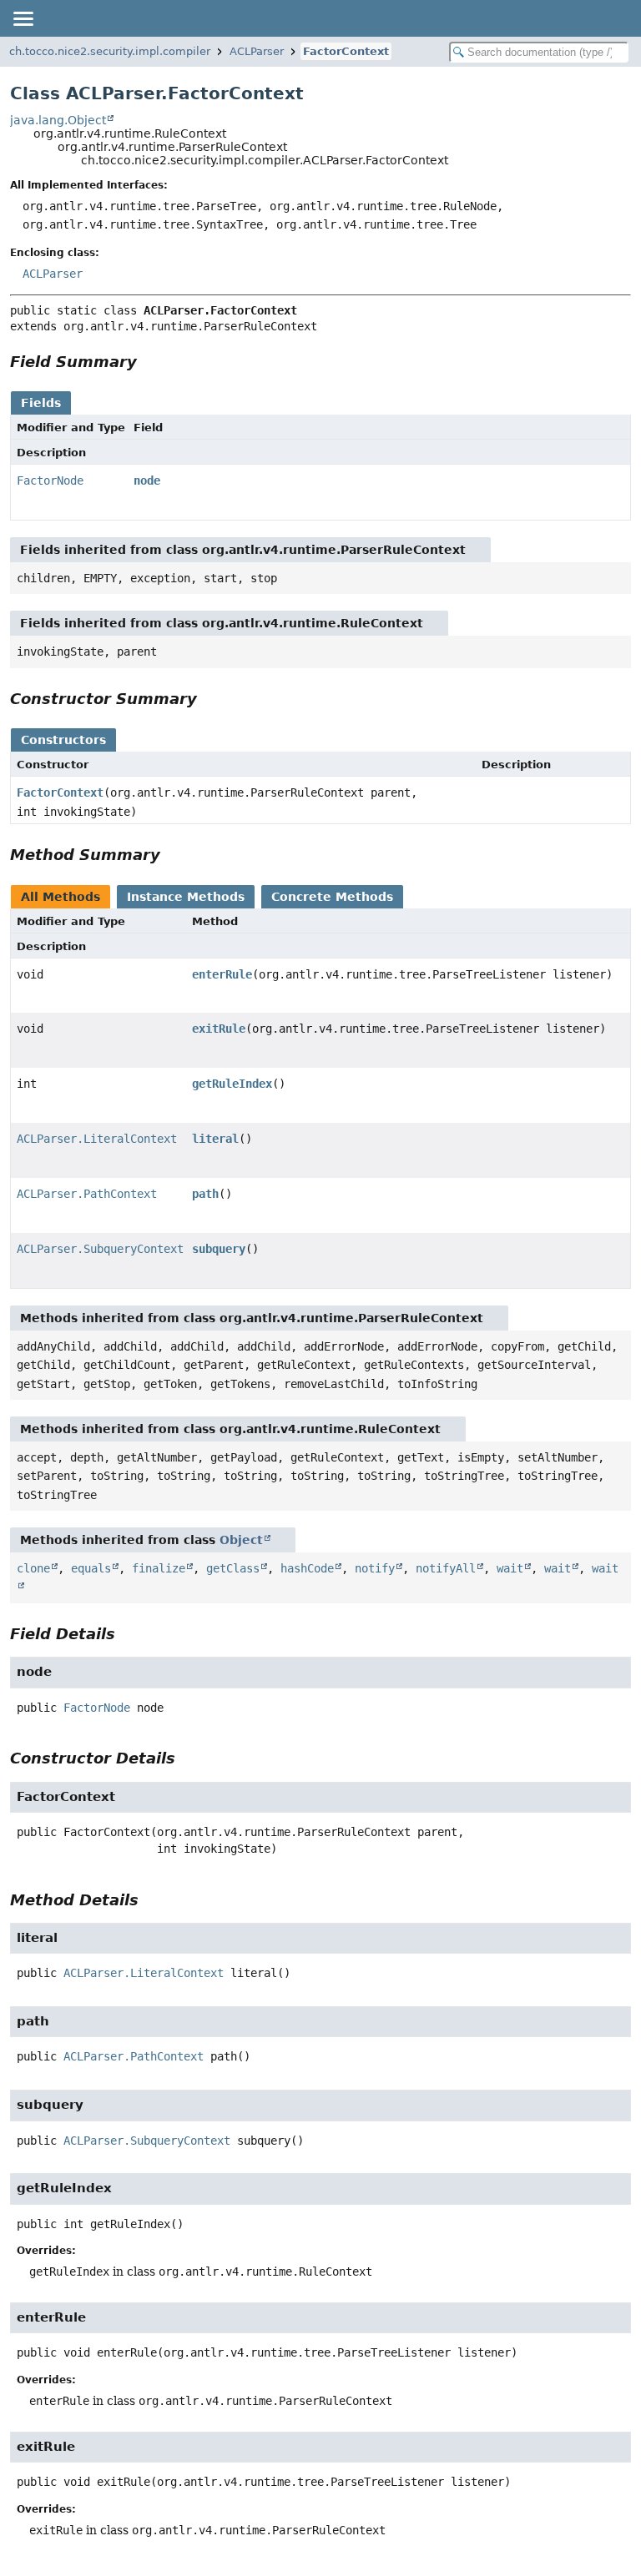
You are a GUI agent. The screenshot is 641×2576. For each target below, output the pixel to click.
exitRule (219, 1029)
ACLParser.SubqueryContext (100, 1249)
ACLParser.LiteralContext (97, 1139)
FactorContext (346, 51)
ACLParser (257, 51)
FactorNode (50, 480)
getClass (233, 1568)
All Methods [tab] (61, 897)
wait (510, 1568)
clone (33, 1568)
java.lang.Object (58, 120)
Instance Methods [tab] (186, 897)
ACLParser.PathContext (87, 1194)
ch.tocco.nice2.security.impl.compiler (110, 51)
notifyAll (446, 1568)
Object (241, 1540)
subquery (219, 1249)
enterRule (222, 974)
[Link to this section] (149, 362)
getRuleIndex (232, 1084)
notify (375, 1568)
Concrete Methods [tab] (332, 897)
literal (215, 1139)
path (205, 1194)
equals (91, 1568)
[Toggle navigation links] (23, 18)
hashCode (307, 1568)
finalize (159, 1568)
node (147, 480)
